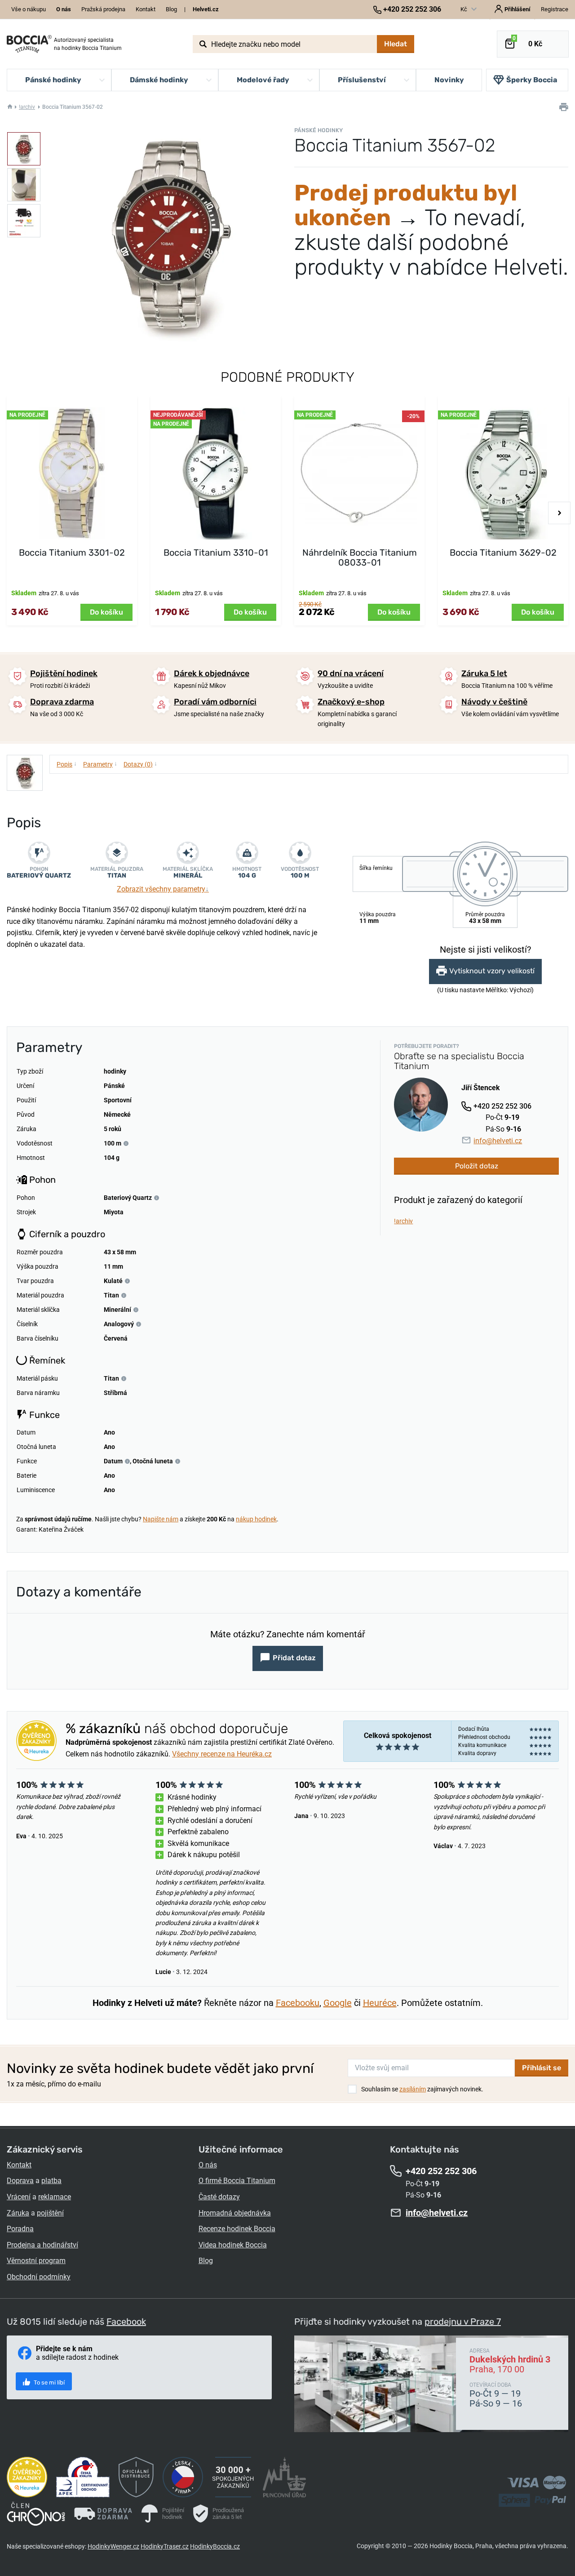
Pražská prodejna (103, 9)
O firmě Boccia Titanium (237, 2181)
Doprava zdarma (62, 702)
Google (338, 2003)
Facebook (126, 2322)
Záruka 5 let (484, 673)
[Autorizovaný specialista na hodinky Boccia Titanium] (29, 44)
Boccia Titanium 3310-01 (216, 553)
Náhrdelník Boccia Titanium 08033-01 (360, 557)
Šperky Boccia (532, 80)
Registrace (555, 9)
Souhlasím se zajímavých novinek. (422, 2089)
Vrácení (19, 2197)
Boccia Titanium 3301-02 (72, 553)
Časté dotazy (219, 2197)
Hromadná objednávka (235, 2213)
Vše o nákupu (29, 9)
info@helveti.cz (498, 1141)
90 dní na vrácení (351, 673)
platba (51, 2181)
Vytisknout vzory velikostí (492, 971)
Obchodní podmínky (39, 2277)
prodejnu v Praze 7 (463, 2322)
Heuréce (380, 2003)
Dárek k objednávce (212, 673)
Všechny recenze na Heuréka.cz (222, 1754)
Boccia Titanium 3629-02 (503, 553)
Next (559, 513)
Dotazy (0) (140, 764)
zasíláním (413, 2089)
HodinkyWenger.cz (113, 2546)
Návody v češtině (494, 702)
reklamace (55, 2197)
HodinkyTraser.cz (165, 2546)
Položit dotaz (477, 1166)
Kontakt (146, 9)
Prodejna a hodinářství (42, 2245)
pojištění (50, 2213)
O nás (208, 2165)
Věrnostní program (36, 2261)
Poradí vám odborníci (215, 702)
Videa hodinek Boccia (233, 2245)
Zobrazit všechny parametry (163, 889)
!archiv (27, 107)
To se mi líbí (49, 2382)
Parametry (100, 764)
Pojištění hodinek (64, 673)
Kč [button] (464, 9)
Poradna (20, 2229)
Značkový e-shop (351, 702)
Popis (67, 764)
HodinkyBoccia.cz (215, 2546)
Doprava (20, 2181)
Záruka (18, 2213)
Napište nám (161, 1519)
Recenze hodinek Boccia (237, 2229)
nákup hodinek (256, 1519)
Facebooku (298, 2003)
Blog (171, 9)
